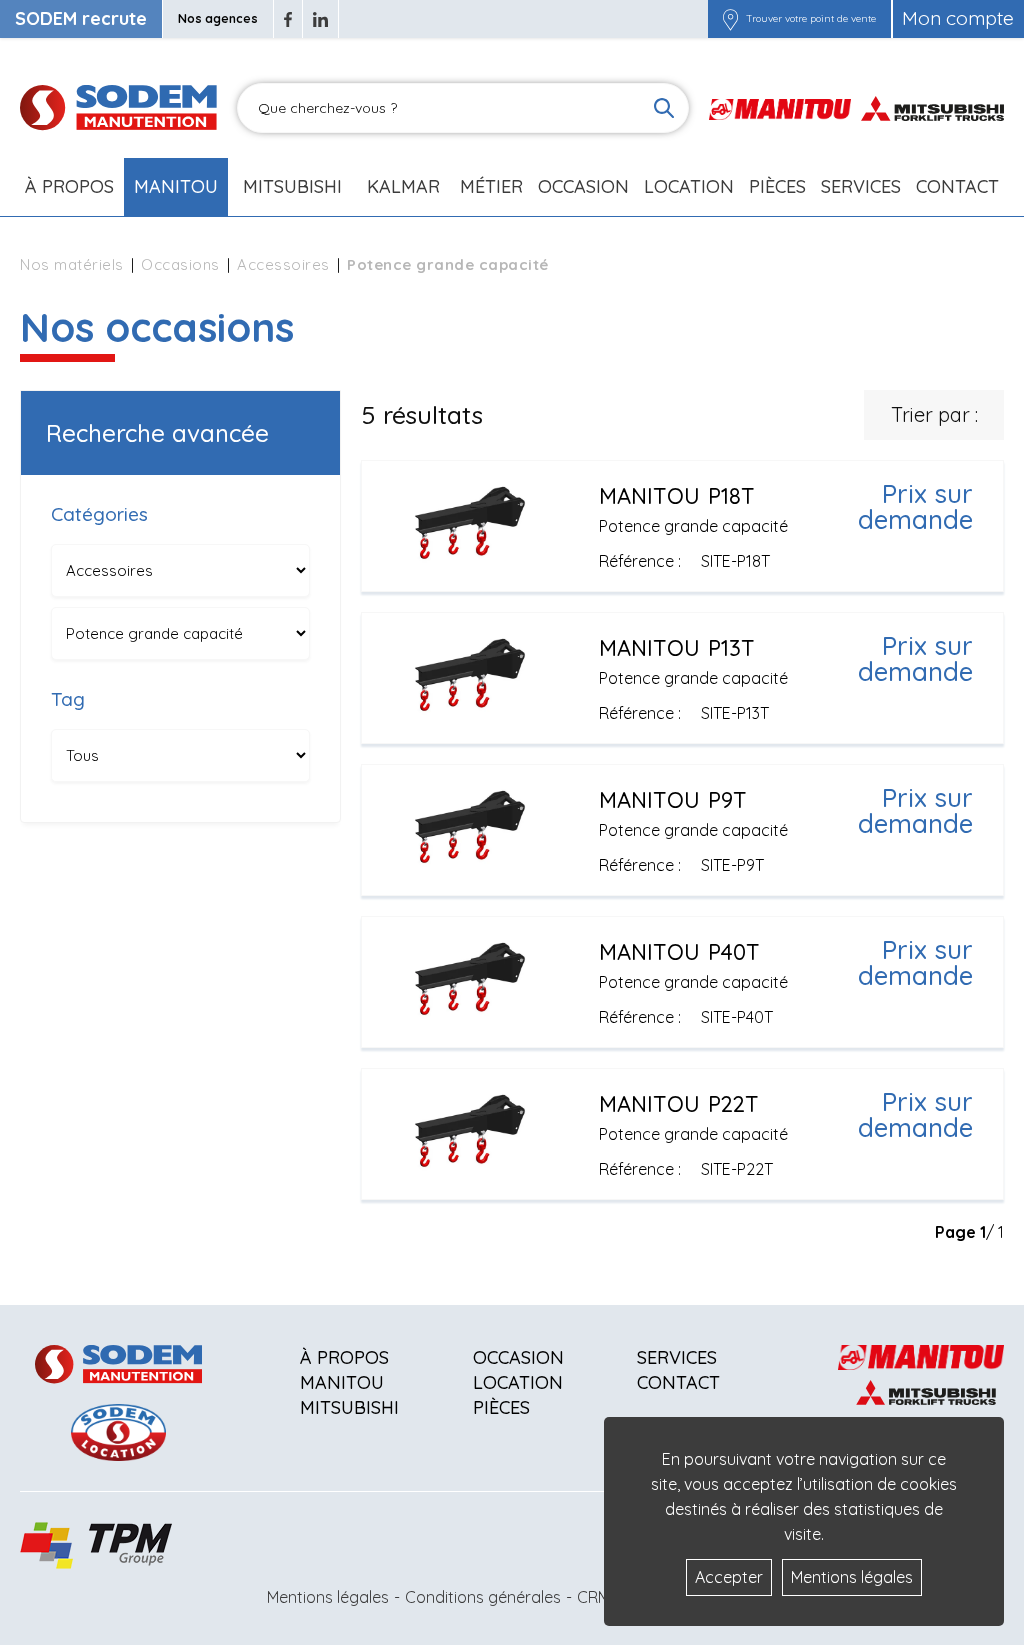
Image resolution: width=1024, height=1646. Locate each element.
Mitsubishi (292, 186)
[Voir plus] (682, 526)
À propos (344, 1357)
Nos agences (218, 18)
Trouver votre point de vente (811, 19)
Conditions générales (483, 1597)
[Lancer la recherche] (664, 108)
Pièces (501, 1407)
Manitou (176, 186)
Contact (957, 186)
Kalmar (403, 186)
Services (677, 1357)
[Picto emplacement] (730, 19)
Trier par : (934, 414)
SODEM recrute (81, 18)
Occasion (583, 186)
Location (689, 186)
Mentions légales (328, 1597)
